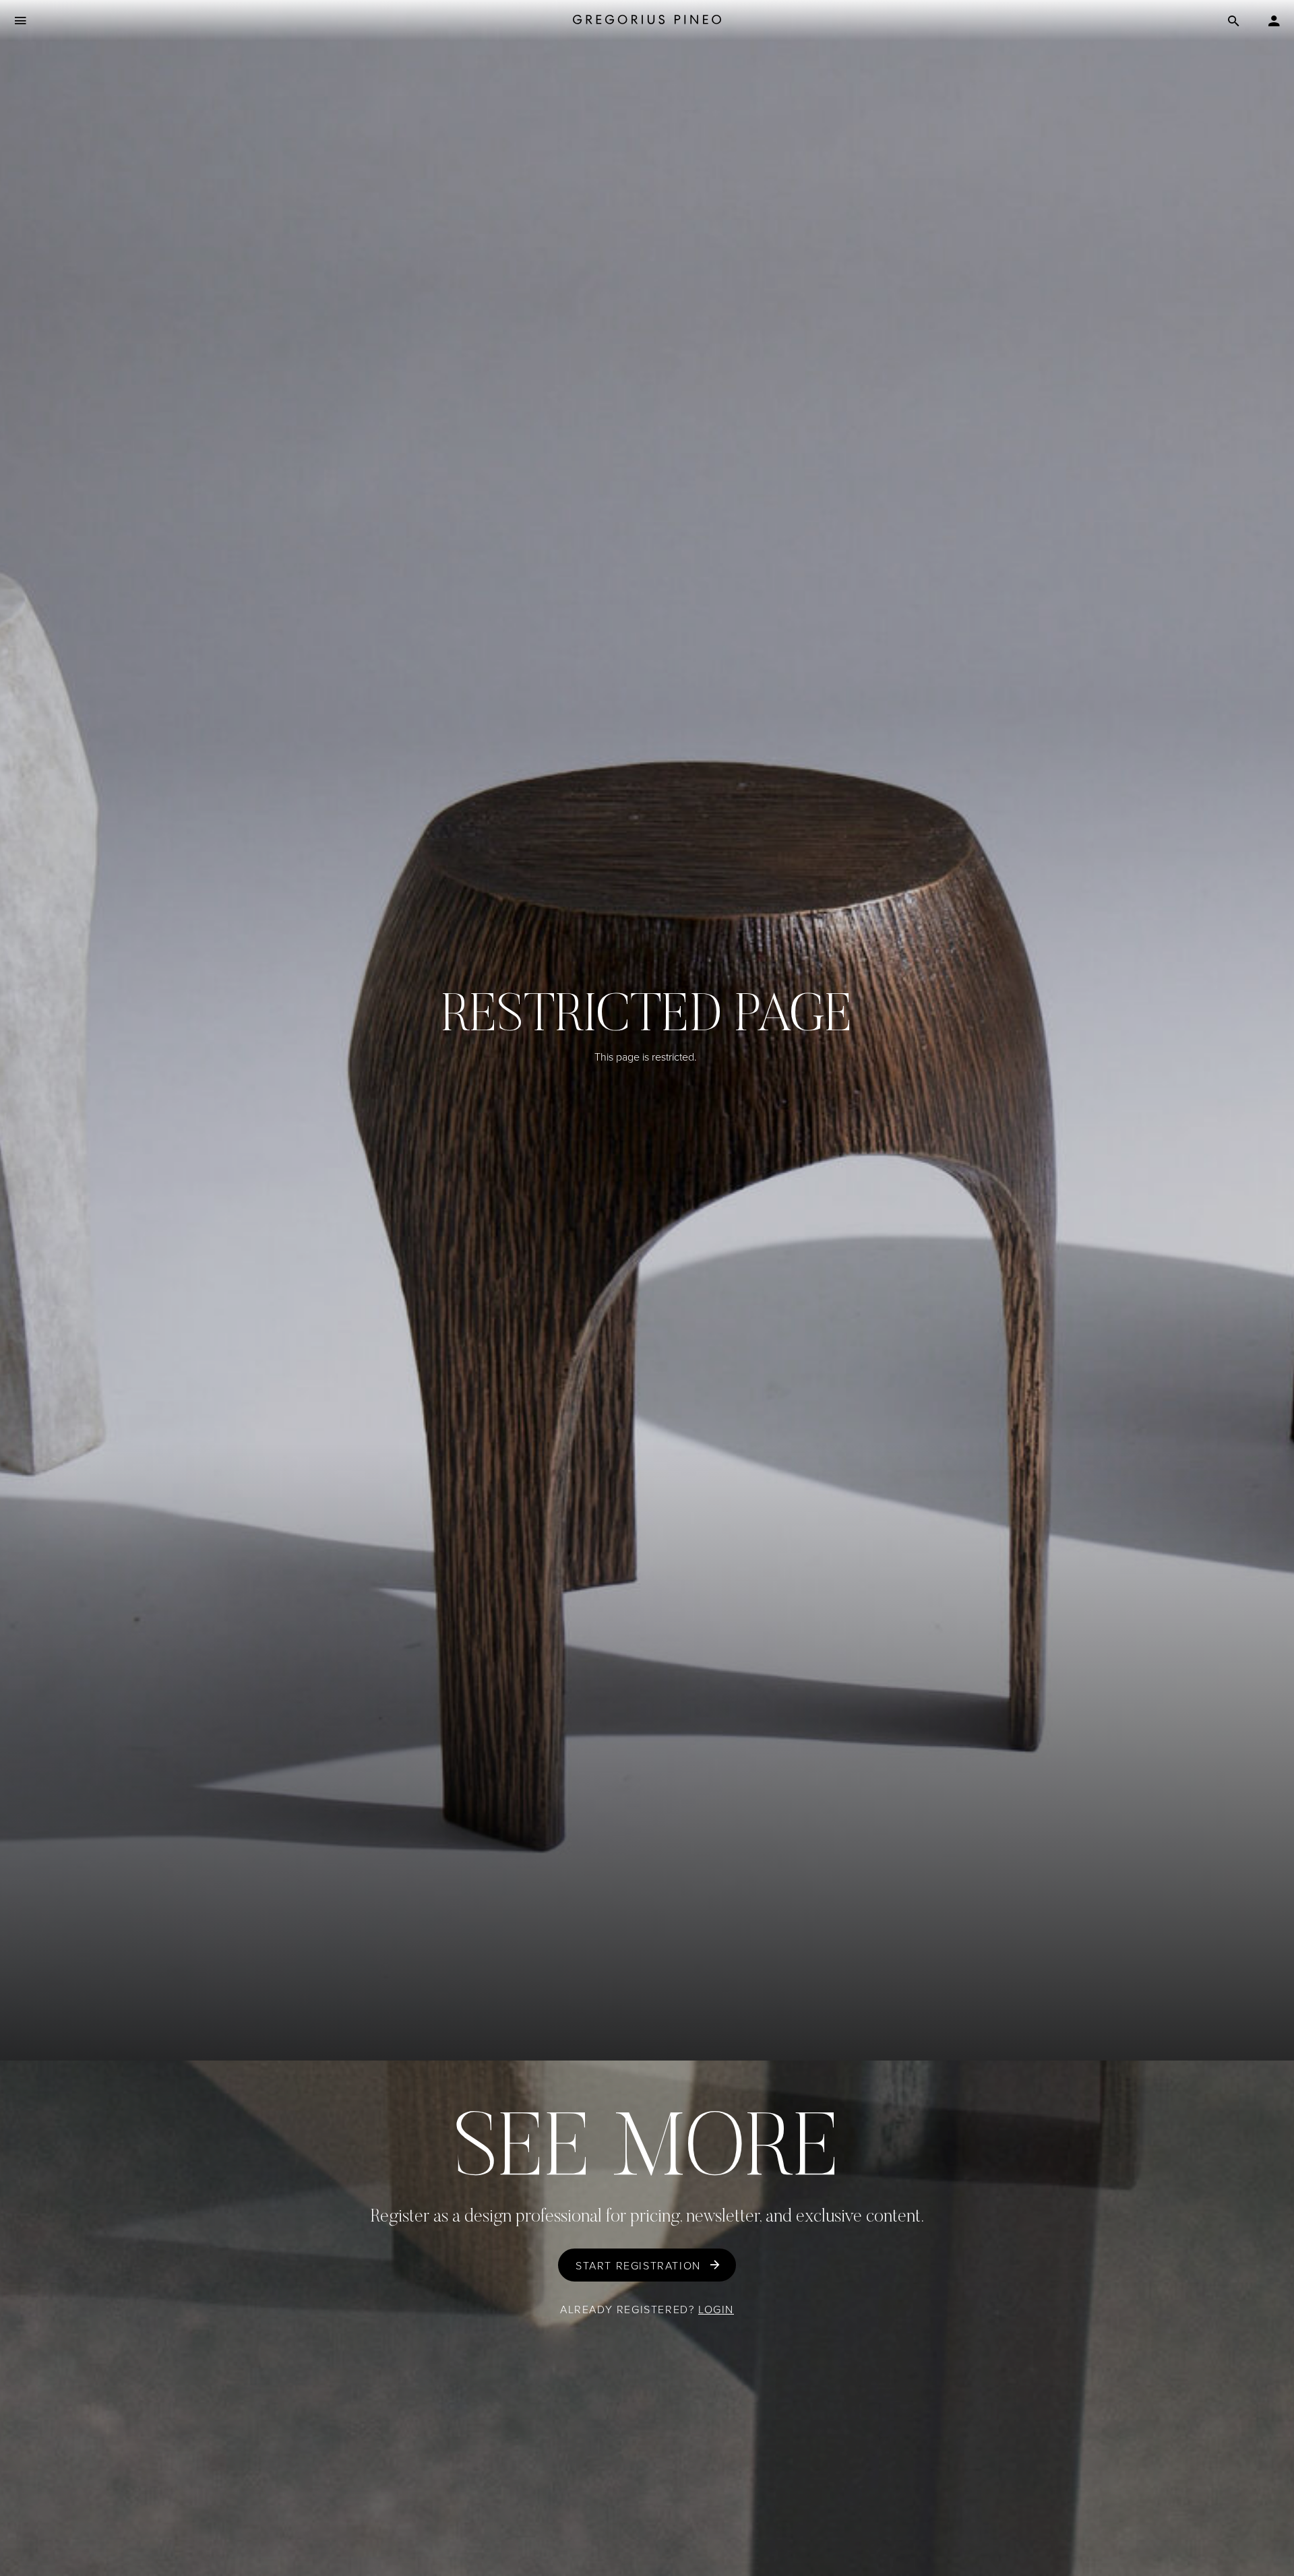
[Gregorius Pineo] (647, 20)
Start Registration (638, 2265)
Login (716, 2309)
